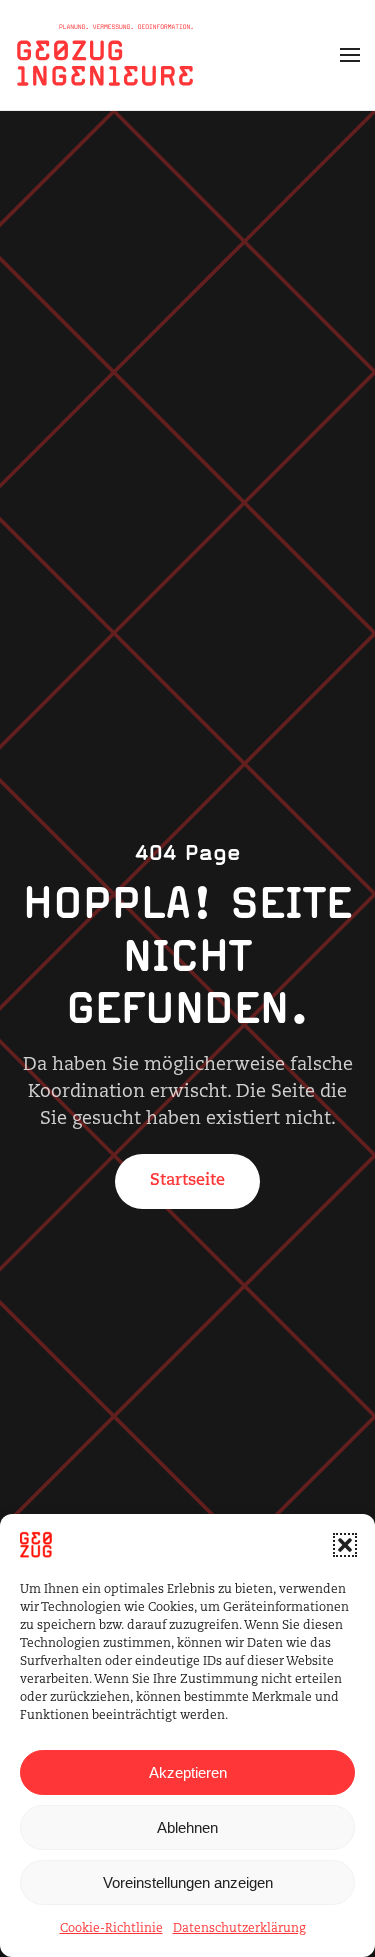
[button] (345, 1545)
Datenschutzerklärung (239, 1929)
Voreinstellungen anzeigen (188, 1882)
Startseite (187, 1181)
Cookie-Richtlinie (111, 1929)
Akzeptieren (188, 1772)
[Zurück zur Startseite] (105, 55)
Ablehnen (187, 1827)
